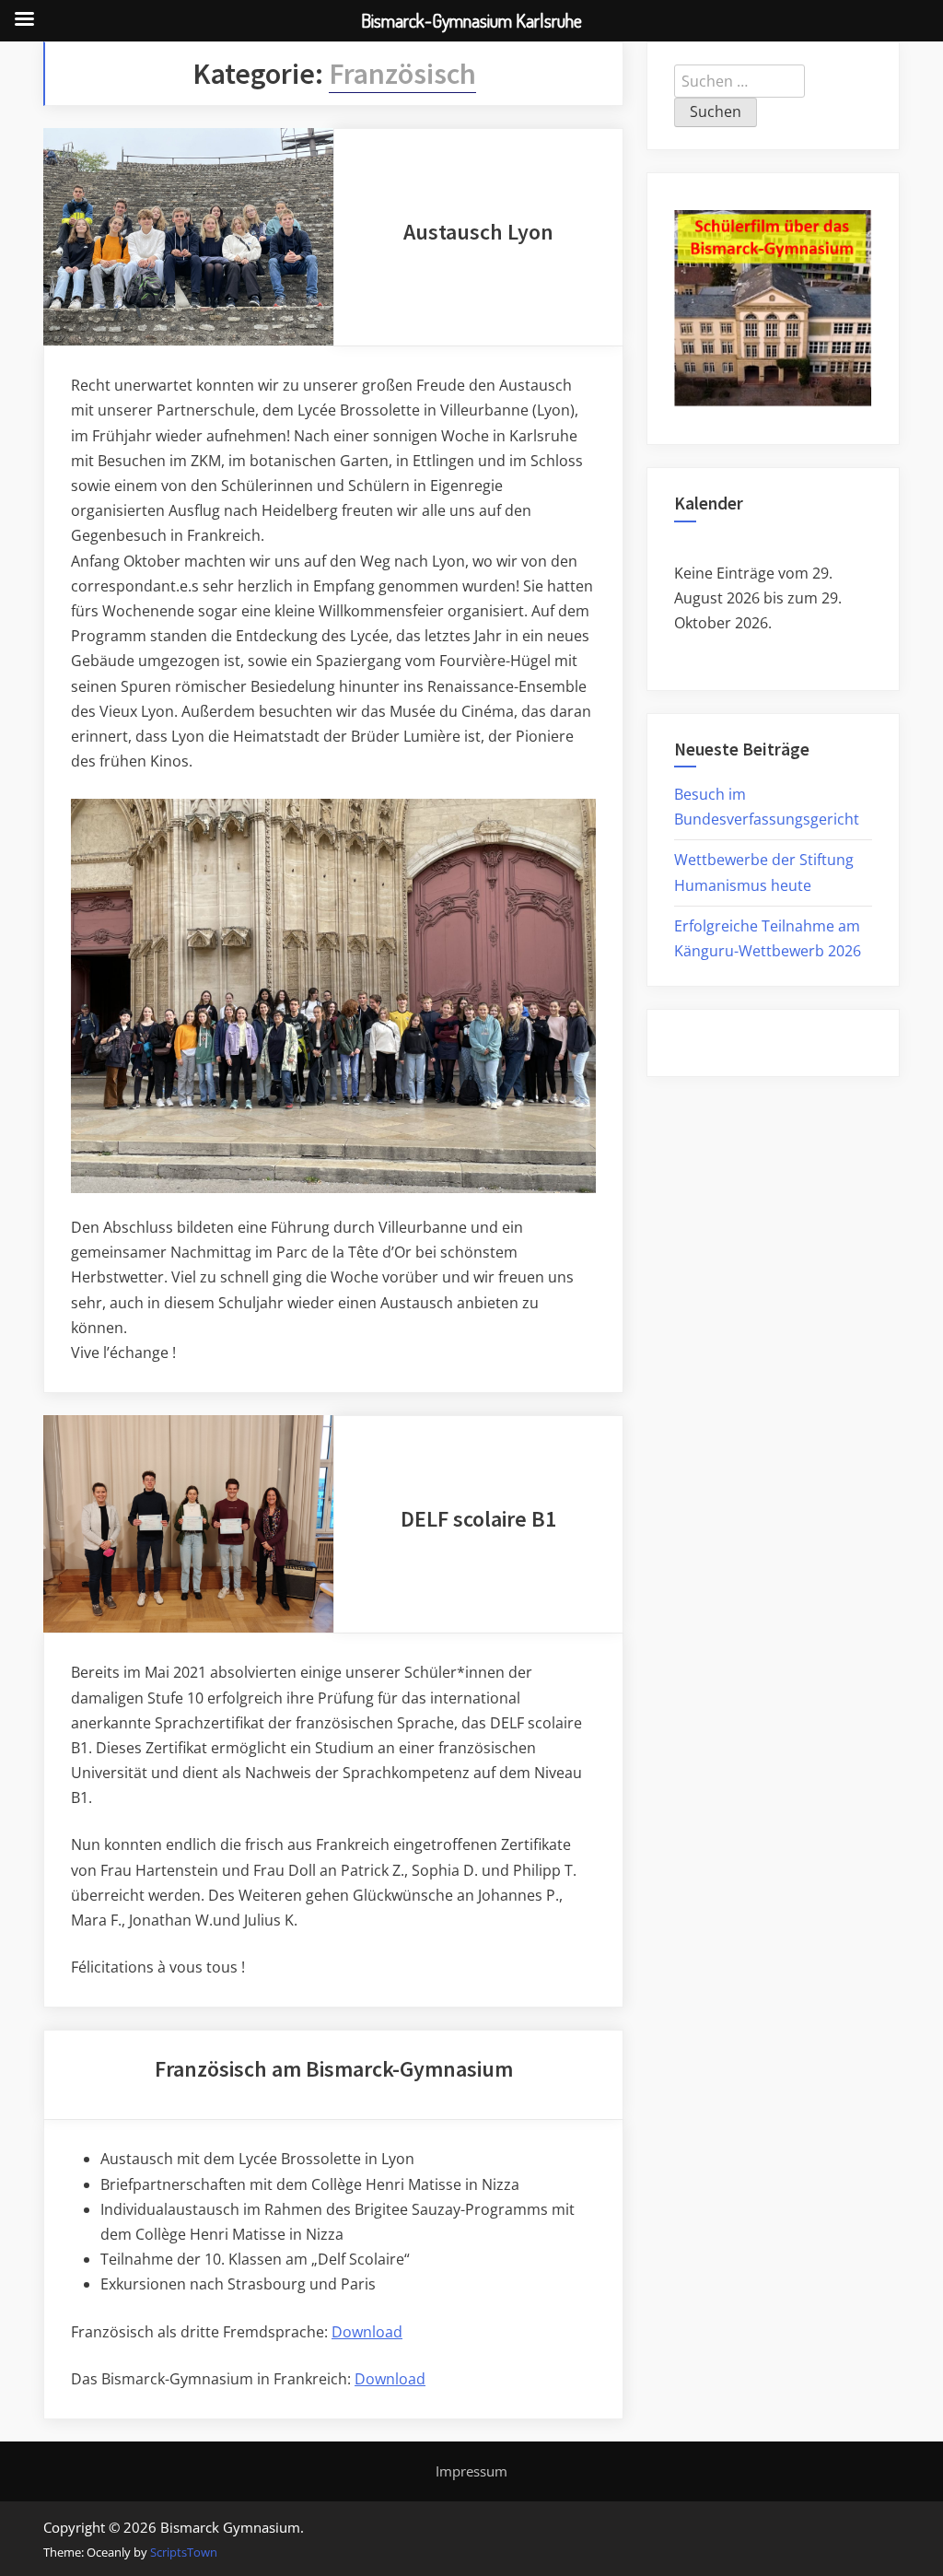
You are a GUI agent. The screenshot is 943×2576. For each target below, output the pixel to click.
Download (367, 2332)
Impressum (471, 2471)
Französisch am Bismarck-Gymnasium (334, 2069)
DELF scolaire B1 (478, 1519)
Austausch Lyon (478, 232)
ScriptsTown (184, 2552)
